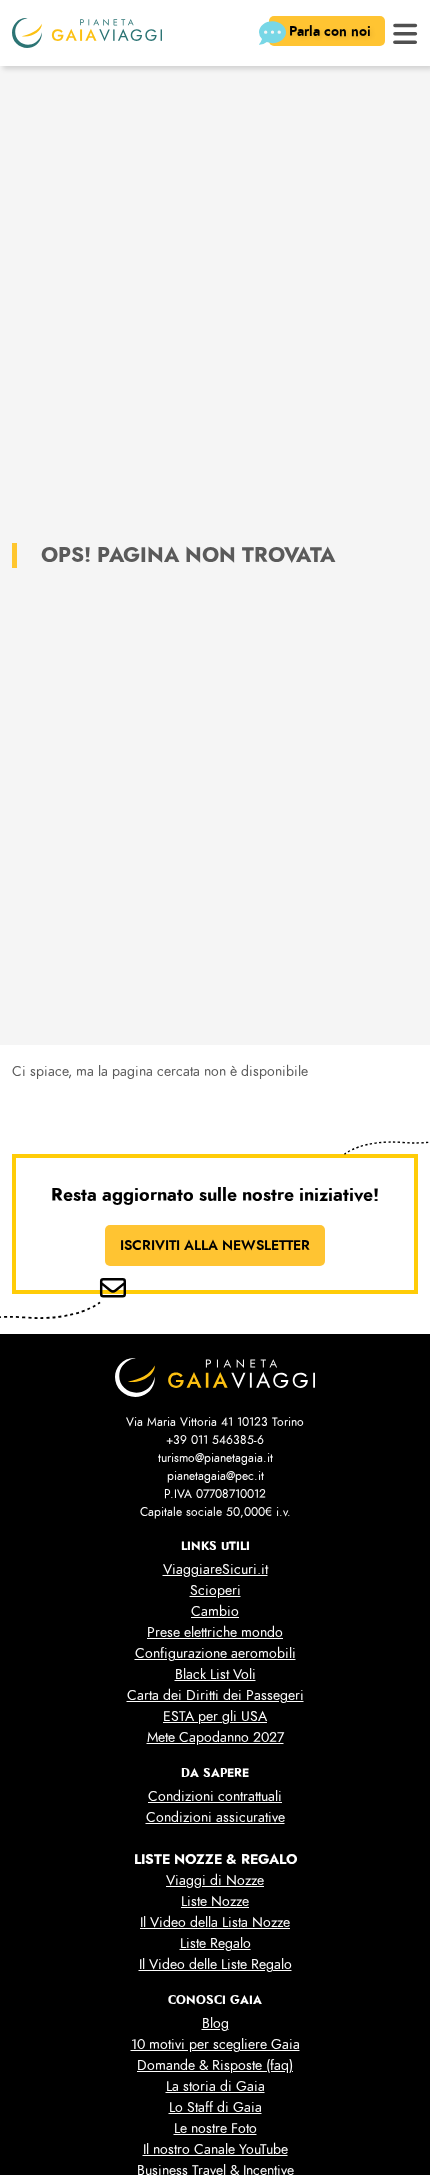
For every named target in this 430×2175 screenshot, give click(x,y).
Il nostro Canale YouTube (215, 2149)
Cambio (215, 1611)
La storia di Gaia (215, 2086)
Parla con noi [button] (332, 31)
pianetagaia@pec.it (215, 1476)
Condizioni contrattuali (215, 1796)
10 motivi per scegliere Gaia (215, 2044)
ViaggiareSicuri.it (215, 1569)
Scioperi (215, 1590)
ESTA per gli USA (215, 1716)
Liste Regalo (215, 1943)
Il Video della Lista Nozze (215, 1922)
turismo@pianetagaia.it (215, 1458)
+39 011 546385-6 (215, 1440)
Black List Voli (215, 1674)
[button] (405, 31)
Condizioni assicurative (215, 1817)
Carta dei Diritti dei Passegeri (215, 1695)
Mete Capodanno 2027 (215, 1737)
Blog (215, 2023)
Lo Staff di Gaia (215, 2107)
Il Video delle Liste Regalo (215, 1964)
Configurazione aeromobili (215, 1653)
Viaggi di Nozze (215, 1880)
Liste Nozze (215, 1901)
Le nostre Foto (215, 2128)
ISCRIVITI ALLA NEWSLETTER (215, 1245)
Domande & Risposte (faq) (215, 2065)
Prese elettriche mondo (215, 1632)
